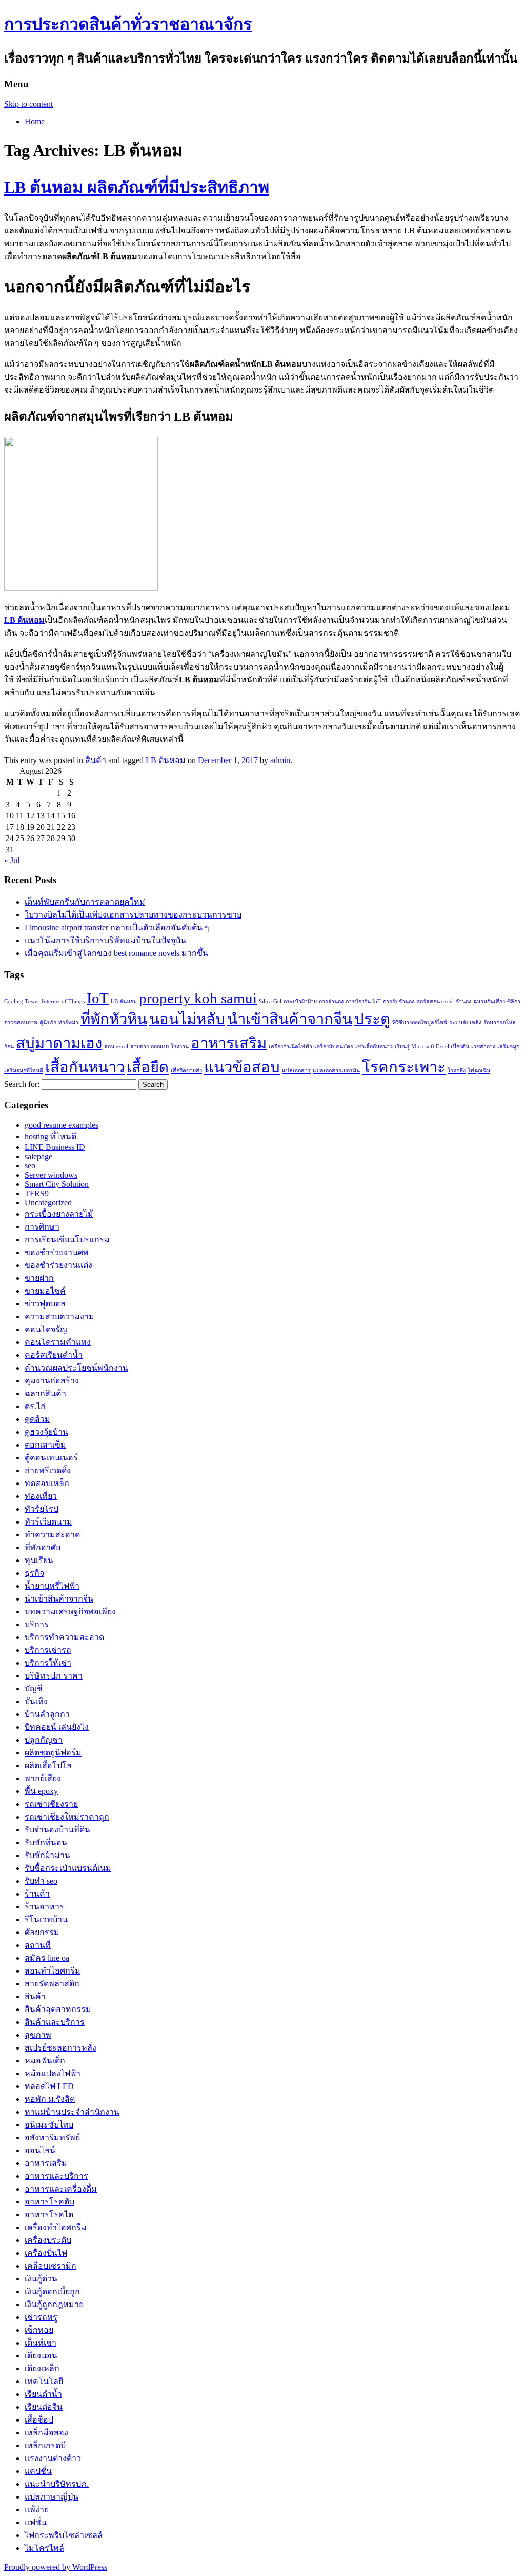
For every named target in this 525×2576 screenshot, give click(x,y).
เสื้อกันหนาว (85, 1067)
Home (35, 121)
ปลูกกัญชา (44, 1740)
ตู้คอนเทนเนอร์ (51, 1458)
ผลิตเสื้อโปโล (48, 1765)
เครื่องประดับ (48, 2240)
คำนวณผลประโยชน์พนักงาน (76, 1368)
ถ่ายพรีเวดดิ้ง (48, 1470)
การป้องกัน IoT (363, 1001)
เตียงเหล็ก (42, 2368)
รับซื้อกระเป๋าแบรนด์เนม (68, 1868)
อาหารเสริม (229, 1043)
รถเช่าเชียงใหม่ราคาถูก (67, 1817)
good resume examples (62, 1125)
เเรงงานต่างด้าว (53, 2458)
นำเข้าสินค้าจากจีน (290, 1019)
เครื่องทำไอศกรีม (56, 2227)
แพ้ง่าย (37, 2510)
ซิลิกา (514, 1001)
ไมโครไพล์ (44, 2548)
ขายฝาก (39, 1278)
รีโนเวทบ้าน (46, 1919)
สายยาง (139, 1047)
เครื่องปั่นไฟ (46, 2253)
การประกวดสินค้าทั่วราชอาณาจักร (128, 24)
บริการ (37, 1624)
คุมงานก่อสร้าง (52, 1381)
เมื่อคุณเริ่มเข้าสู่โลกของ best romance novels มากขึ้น (116, 953)
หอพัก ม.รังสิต (50, 2099)
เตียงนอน (41, 2356)
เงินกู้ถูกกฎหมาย (54, 2304)
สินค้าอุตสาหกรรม (58, 2009)
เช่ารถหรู (41, 2317)
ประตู (372, 1019)
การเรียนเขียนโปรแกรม (67, 1240)
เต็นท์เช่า (41, 2343)
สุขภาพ (38, 2035)
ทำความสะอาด (52, 1535)
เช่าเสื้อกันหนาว (374, 1047)
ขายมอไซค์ (45, 1291)
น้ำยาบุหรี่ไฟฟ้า (52, 1586)
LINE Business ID (55, 1147)
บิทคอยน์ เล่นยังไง (57, 1727)
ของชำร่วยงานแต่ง (58, 1265)
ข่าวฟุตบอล (45, 1304)
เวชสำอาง (483, 1047)
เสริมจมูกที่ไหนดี (24, 1071)
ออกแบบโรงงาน (170, 1047)
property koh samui (198, 998)
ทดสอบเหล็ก (47, 1483)
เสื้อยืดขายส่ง (186, 1071)
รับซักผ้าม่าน (47, 1855)
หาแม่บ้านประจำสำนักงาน (72, 2112)
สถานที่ (38, 1945)
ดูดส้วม (37, 1419)
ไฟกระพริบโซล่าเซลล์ (64, 2535)
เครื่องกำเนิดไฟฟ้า (290, 1047)
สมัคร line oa (47, 1958)
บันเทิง (36, 1701)
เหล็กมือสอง (46, 2433)
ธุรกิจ (34, 1573)
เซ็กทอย (39, 2330)
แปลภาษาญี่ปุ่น (52, 2497)
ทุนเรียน (39, 1560)
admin (280, 760)
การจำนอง (331, 1001)
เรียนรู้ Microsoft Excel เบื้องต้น (432, 1047)
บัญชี (34, 1689)
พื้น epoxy (41, 1791)
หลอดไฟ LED (49, 2086)
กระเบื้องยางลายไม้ (59, 1214)
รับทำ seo (41, 1881)
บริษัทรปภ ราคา (54, 1676)
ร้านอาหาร (44, 1907)
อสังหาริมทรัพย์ (52, 2138)
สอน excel (116, 1047)
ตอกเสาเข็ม (45, 1445)
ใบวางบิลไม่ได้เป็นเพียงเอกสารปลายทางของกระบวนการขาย (133, 915)
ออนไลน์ (40, 2150)
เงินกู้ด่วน (41, 2279)
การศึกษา (42, 1227)
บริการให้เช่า (48, 1663)
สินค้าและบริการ (55, 2022)
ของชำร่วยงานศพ (57, 1252)
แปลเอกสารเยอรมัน (336, 1071)
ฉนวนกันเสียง (489, 1001)
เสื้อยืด (148, 1067)
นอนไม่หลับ (187, 1019)
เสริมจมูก (508, 1047)
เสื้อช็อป (39, 2420)
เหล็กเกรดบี (45, 2445)
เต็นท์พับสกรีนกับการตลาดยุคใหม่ (85, 902)
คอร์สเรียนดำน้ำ (54, 1355)
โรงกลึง (457, 1071)
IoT (98, 998)
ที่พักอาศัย (43, 1547)
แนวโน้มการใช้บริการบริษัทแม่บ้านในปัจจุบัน (105, 940)
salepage (38, 1156)
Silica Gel (270, 1001)
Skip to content (28, 104)
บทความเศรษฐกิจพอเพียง (70, 1612)
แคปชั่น (38, 2471)
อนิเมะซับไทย (49, 2125)
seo (30, 1166)
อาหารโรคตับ (49, 2202)
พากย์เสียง (43, 1778)
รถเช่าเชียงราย (51, 1804)
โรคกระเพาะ (404, 1067)
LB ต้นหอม (166, 760)
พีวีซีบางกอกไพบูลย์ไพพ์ (420, 1022)
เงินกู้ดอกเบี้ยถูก (52, 2291)
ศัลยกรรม (42, 1932)
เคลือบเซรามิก (51, 2266)
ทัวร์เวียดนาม (48, 1522)
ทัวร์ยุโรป (42, 1509)
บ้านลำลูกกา (47, 1714)
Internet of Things (63, 1001)
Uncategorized (48, 1203)
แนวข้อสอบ (242, 1067)
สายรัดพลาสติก (52, 1984)
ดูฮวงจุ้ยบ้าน (46, 1432)
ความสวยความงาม (59, 1316)
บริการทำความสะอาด (64, 1637)
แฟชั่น (36, 2522)
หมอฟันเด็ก (45, 2061)
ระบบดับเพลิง (465, 1022)
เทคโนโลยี (44, 2381)
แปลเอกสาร (296, 1071)
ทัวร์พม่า (68, 1022)
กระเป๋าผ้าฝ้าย (300, 1001)
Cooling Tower (22, 1001)
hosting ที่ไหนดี (51, 1136)
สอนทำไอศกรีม (53, 1971)
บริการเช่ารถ (48, 1650)
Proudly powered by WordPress (56, 2567)
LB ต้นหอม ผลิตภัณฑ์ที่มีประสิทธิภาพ (137, 187)
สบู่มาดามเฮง (59, 1043)
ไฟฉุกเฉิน (479, 1071)
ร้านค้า (37, 1894)
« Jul (12, 860)
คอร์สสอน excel (435, 1001)
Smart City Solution (57, 1184)
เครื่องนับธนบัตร (334, 1047)
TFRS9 (37, 1193)
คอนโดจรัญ (46, 1329)
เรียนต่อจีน (44, 2407)
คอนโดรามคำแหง (58, 1342)
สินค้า (96, 760)
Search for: (22, 1084)
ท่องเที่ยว (41, 1496)
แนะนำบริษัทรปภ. (57, 2484)
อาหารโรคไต (49, 2214)
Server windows (51, 1175)
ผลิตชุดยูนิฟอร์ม (53, 1753)
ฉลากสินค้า (45, 1393)
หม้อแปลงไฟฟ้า (53, 2073)
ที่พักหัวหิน (114, 1019)
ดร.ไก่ (35, 1406)
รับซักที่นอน (46, 1842)
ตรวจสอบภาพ (21, 1022)
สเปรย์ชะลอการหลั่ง (60, 2048)
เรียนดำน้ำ (43, 2394)
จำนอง (463, 1001)
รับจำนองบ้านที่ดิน (57, 1830)
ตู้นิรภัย (48, 1022)
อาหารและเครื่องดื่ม (61, 2189)
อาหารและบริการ (56, 2176)
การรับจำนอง (399, 1001)
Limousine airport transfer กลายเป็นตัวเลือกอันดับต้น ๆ (117, 928)
